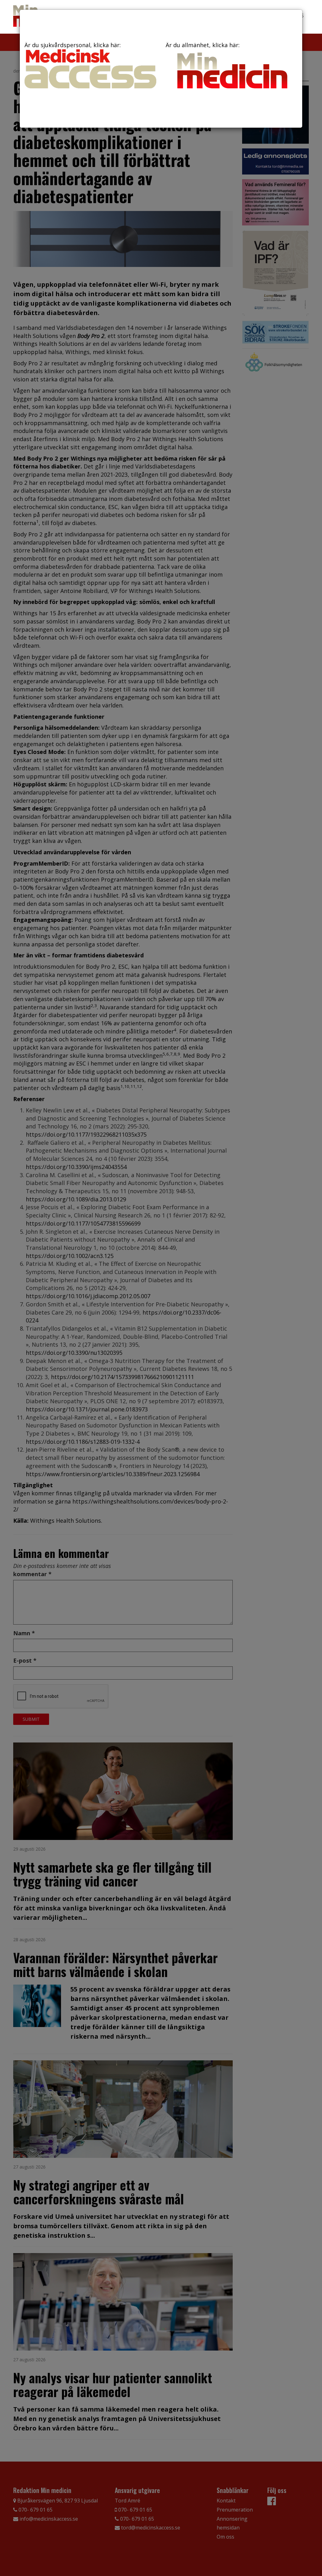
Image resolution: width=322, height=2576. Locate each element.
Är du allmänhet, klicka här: (203, 45)
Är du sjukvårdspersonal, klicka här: (73, 45)
